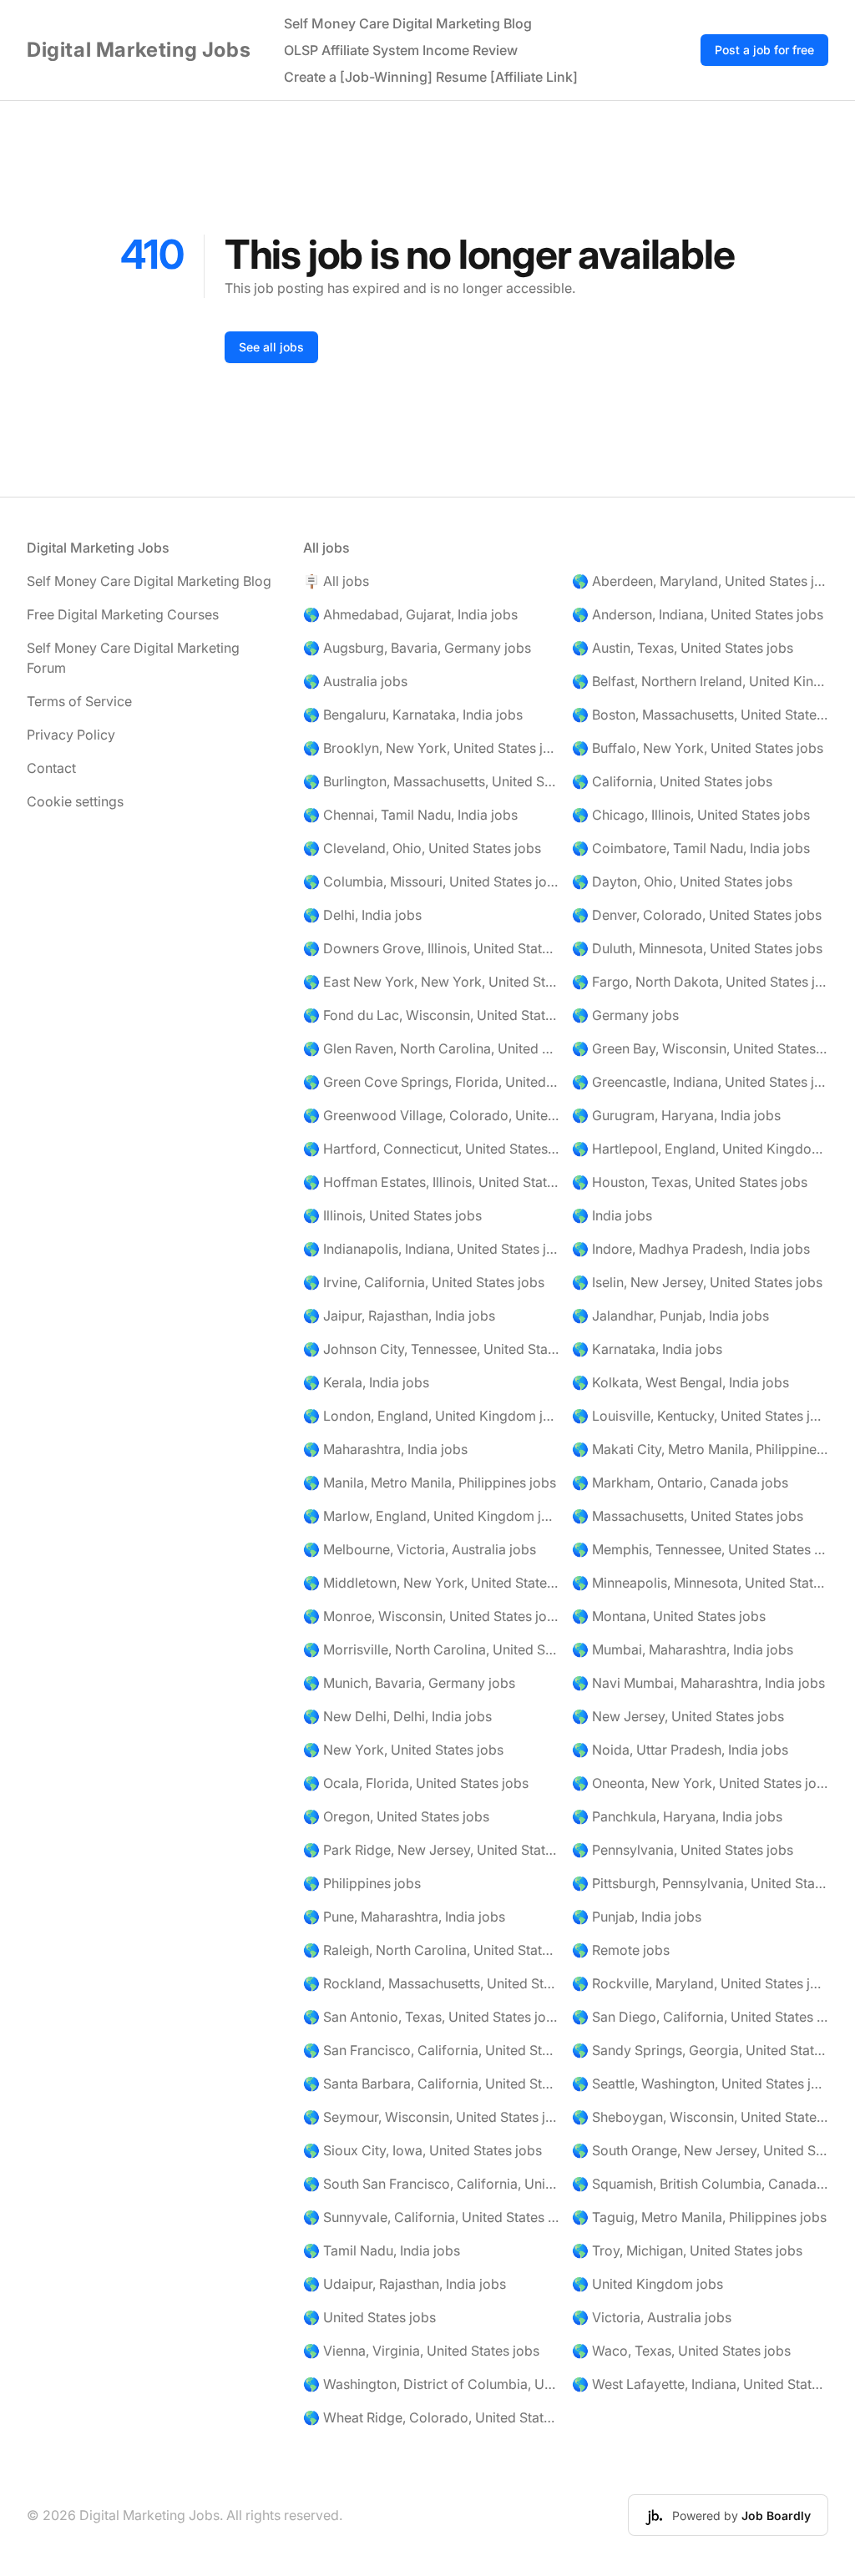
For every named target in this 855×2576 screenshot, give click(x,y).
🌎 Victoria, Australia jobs (652, 2317)
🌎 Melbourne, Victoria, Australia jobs (420, 1549)
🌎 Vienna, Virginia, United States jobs (421, 2351)
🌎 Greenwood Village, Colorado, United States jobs (431, 1115)
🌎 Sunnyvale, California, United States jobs (431, 2217)
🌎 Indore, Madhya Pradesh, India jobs (691, 1249)
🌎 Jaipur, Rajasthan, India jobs (399, 1316)
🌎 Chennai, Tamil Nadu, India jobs (410, 815)
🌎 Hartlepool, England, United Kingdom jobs (700, 1149)
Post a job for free (764, 50)
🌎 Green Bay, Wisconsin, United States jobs (700, 1048)
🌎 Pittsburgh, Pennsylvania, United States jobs (700, 1883)
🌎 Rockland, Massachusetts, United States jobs (431, 1983)
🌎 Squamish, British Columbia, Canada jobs (700, 2184)
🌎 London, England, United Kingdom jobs (431, 1416)
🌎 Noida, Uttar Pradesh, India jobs (680, 1750)
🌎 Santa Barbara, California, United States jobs (431, 2084)
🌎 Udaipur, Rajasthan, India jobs (405, 2284)
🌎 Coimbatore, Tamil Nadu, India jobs (691, 848)
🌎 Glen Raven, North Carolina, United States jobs (431, 1048)
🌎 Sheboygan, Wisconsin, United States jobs (700, 2117)
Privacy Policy (71, 735)
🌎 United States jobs (369, 2317)
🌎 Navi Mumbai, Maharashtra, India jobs (698, 1683)
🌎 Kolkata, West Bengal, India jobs (680, 1382)
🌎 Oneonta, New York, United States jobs (700, 1783)
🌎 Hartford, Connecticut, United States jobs (431, 1149)
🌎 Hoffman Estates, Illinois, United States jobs (431, 1182)
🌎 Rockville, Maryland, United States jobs (700, 1983)
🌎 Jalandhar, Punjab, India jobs (670, 1316)
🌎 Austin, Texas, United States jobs (683, 648)
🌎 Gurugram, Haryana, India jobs (676, 1115)
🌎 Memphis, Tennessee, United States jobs (700, 1549)
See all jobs (271, 347)
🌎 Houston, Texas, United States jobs (690, 1182)
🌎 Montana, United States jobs (669, 1616)
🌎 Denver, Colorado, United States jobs (697, 915)
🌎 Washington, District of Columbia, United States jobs (431, 2384)
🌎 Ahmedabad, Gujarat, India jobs (410, 614)
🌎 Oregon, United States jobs (396, 1816)
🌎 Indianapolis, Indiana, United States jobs (431, 1249)
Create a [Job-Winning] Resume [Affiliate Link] (431, 77)
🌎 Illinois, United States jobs (392, 1215)
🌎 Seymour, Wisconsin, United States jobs (431, 2117)
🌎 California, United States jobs (672, 781)
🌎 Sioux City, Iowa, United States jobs (422, 2150)
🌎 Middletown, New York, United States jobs (431, 1583)
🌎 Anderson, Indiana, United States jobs (698, 614)
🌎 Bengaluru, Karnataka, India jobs (413, 715)
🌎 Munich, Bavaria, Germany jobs (409, 1683)
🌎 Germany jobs (625, 1015)
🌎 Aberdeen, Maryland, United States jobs (700, 581)
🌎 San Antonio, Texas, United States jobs (431, 2017)
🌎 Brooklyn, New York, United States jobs (431, 748)
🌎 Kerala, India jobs (366, 1382)
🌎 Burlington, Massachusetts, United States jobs (431, 781)
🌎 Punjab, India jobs (637, 1917)
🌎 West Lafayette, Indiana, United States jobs (700, 2384)
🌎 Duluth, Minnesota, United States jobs (697, 948)
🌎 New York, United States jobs (403, 1750)
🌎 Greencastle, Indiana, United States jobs (700, 1082)
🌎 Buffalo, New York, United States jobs (698, 748)
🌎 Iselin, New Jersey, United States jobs (697, 1282)
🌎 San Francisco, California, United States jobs (431, 2050)
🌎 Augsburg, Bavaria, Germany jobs (417, 648)
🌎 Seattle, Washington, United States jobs (700, 2084)
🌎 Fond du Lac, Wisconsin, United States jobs (431, 1015)
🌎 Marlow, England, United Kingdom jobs (431, 1516)
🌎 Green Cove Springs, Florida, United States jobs (431, 1082)
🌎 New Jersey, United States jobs (678, 1716)
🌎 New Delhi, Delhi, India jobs (397, 1716)
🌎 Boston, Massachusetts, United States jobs (700, 715)
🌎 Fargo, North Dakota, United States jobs (700, 982)
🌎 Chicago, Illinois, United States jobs (691, 815)
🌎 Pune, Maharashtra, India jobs (404, 1917)
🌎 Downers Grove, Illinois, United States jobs (431, 948)
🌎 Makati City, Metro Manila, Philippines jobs (700, 1449)
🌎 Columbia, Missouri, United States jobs (431, 881)
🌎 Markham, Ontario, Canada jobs (680, 1482)
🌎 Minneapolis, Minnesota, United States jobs (700, 1583)
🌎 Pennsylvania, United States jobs (683, 1850)
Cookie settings (75, 801)
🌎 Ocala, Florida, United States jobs (416, 1783)
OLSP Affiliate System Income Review (401, 50)
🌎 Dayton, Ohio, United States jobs (682, 881)
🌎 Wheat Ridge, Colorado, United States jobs (431, 2417)
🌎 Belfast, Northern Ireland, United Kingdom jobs (700, 681)
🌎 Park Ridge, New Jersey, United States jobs (431, 1850)
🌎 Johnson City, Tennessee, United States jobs (431, 1349)
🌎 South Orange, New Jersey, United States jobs (700, 2150)
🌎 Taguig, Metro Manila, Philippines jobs (699, 2217)
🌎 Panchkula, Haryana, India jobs (677, 1816)
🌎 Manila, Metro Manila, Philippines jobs (430, 1482)
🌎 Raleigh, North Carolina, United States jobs (431, 1950)
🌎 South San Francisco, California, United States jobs (431, 2184)
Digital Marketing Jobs (139, 50)
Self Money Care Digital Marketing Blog (408, 23)
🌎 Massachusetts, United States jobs (688, 1516)
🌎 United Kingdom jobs (648, 2284)
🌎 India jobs (612, 1215)
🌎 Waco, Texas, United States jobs (681, 2351)
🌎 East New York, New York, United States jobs (431, 982)
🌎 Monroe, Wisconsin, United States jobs (431, 1616)
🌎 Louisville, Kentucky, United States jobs (700, 1416)
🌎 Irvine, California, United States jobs (424, 1282)
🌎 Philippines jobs (362, 1883)
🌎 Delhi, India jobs (362, 915)
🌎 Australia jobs (355, 681)
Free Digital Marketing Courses (123, 614)
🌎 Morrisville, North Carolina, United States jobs (431, 1649)
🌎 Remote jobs (621, 1950)
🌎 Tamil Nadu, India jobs (382, 2250)
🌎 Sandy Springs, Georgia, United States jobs (700, 2050)
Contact (51, 768)
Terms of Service (79, 701)
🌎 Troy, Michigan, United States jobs (687, 2250)
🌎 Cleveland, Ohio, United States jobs (422, 848)
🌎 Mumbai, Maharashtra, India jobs (683, 1649)
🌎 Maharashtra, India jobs (385, 1449)
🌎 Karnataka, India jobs (647, 1349)
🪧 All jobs (336, 581)
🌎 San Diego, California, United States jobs (700, 2017)
